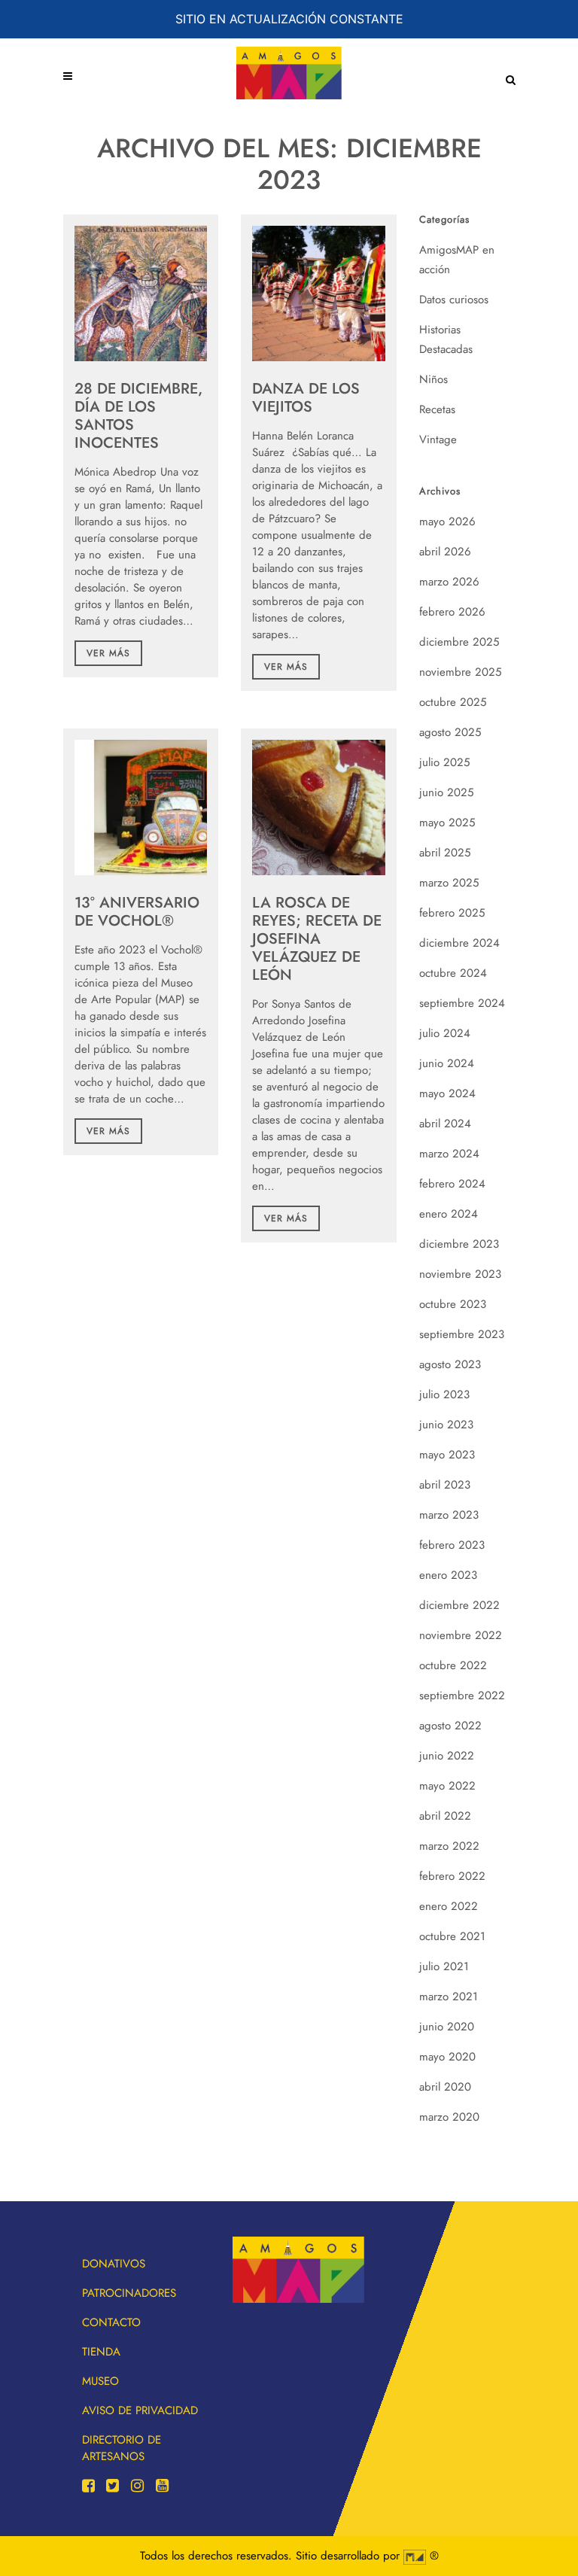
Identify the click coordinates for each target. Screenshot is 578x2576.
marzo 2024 (449, 1154)
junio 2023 (446, 1425)
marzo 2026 (449, 582)
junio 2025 (446, 792)
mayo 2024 (447, 1093)
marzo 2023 (449, 1515)
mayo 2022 (447, 1786)
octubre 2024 (453, 973)
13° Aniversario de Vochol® (137, 912)
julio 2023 (444, 1394)
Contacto (111, 2322)
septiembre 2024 (462, 1003)
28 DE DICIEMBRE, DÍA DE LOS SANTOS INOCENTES (138, 416)
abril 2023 (445, 1485)
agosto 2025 (450, 732)
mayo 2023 (447, 1455)
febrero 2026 (452, 612)
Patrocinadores (129, 2293)
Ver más (108, 653)
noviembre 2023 (460, 1274)
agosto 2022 (450, 1726)
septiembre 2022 (462, 1696)
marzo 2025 (449, 883)
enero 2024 (449, 1214)
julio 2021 (444, 1966)
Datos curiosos (454, 300)
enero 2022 (449, 1906)
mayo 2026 (447, 522)
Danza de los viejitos (306, 398)
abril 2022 (445, 1816)
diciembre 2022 (459, 1605)
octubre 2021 (452, 1936)
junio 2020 (447, 2027)
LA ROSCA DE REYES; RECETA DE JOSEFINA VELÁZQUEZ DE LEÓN (317, 939)
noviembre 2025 (460, 672)
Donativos (114, 2264)
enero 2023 (448, 1575)
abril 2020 (445, 2087)
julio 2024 (445, 1033)
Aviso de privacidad (140, 2410)
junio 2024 (447, 1063)
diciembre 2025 (459, 642)
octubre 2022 (453, 1665)
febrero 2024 (452, 1184)
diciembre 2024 (459, 943)
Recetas (437, 409)
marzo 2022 (449, 1846)
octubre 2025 (453, 702)
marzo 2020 (449, 2117)
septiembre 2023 (462, 1334)
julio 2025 (444, 762)
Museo (100, 2381)
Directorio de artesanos (122, 2448)
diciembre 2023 (459, 1244)
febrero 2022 (452, 1876)
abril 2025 (445, 853)
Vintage (438, 439)
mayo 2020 (447, 2057)
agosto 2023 (450, 1364)
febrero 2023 (452, 1545)
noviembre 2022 (461, 1635)
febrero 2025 (452, 913)
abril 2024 (445, 1124)
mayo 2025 (447, 823)
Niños (433, 379)
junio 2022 (447, 1756)
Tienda (101, 2352)
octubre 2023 (453, 1304)
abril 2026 (445, 552)
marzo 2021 (449, 1997)
